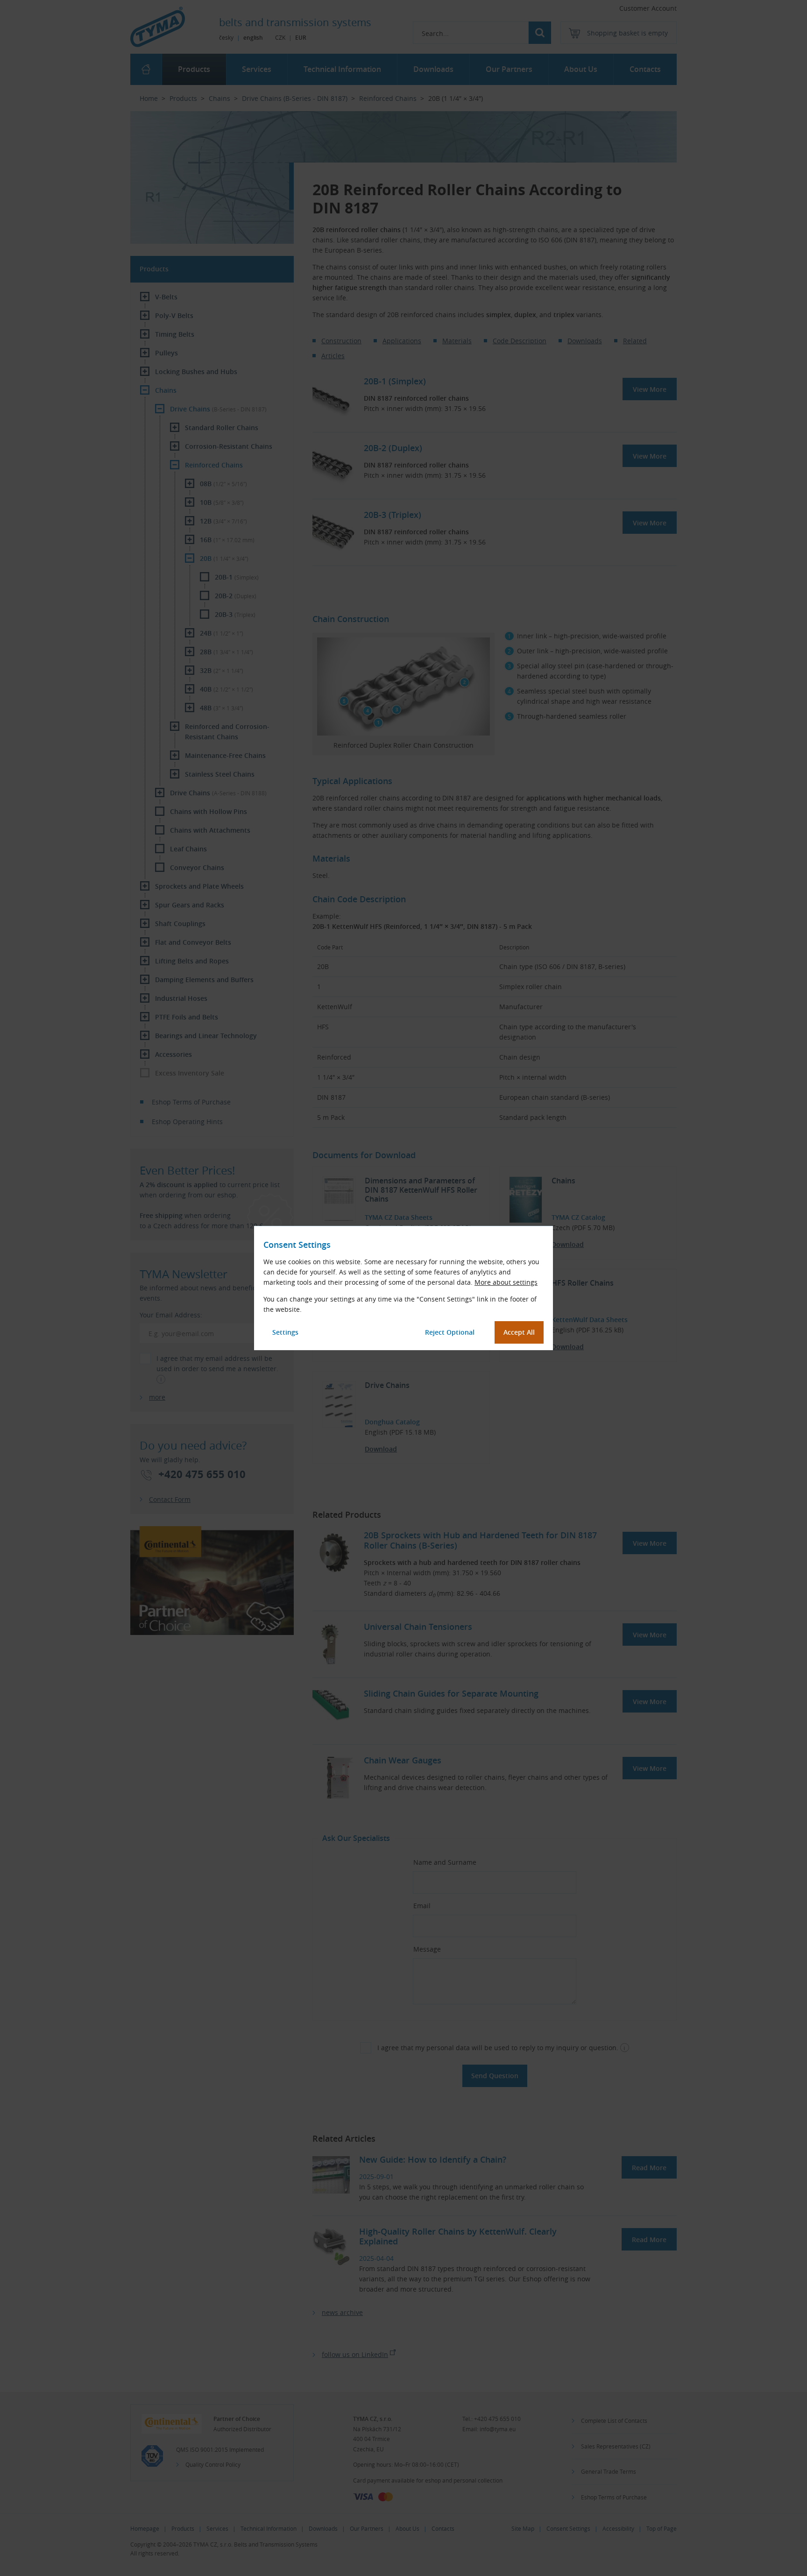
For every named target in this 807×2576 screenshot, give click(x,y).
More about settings (506, 1282)
